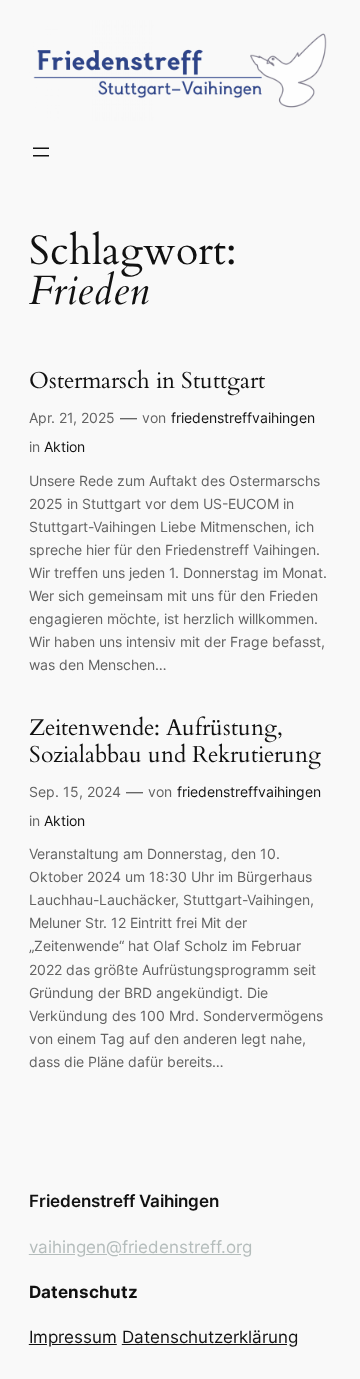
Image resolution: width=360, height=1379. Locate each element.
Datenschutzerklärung (210, 1337)
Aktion (64, 446)
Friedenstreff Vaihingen (124, 1201)
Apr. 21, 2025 (72, 417)
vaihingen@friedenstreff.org (140, 1247)
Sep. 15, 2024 (75, 791)
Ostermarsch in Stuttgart (147, 381)
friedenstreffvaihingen (243, 417)
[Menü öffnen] (41, 152)
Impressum (73, 1337)
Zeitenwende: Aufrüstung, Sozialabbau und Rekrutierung (175, 742)
